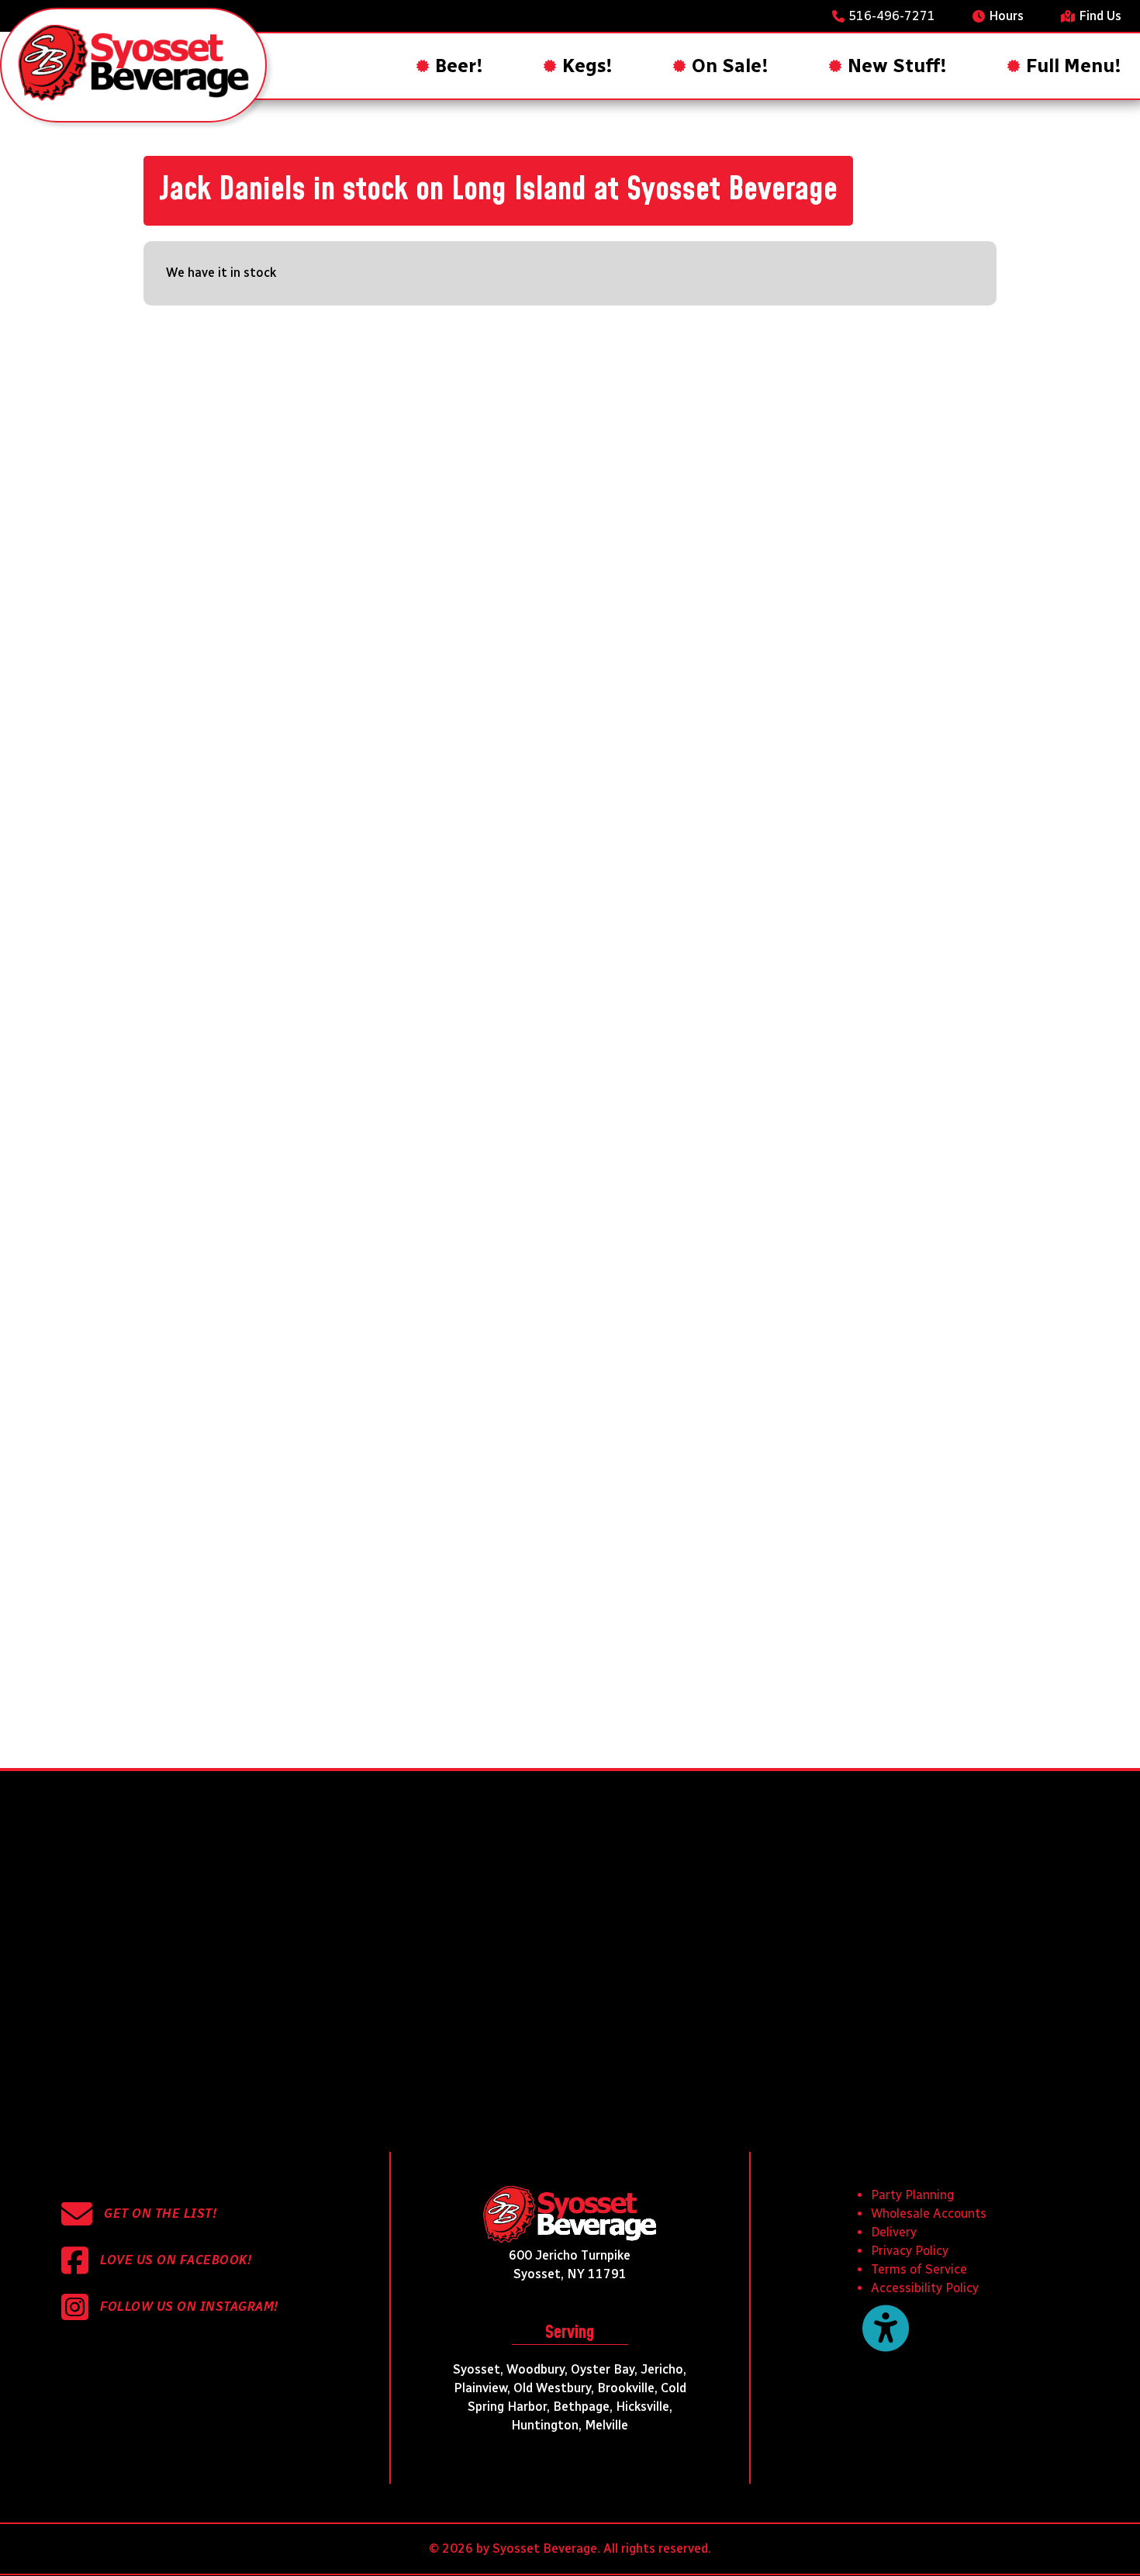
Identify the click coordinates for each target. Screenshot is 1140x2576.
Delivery (894, 2232)
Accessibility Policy (925, 2288)
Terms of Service (919, 2269)
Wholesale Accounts (929, 2213)
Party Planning (912, 2195)
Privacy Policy (910, 2251)
